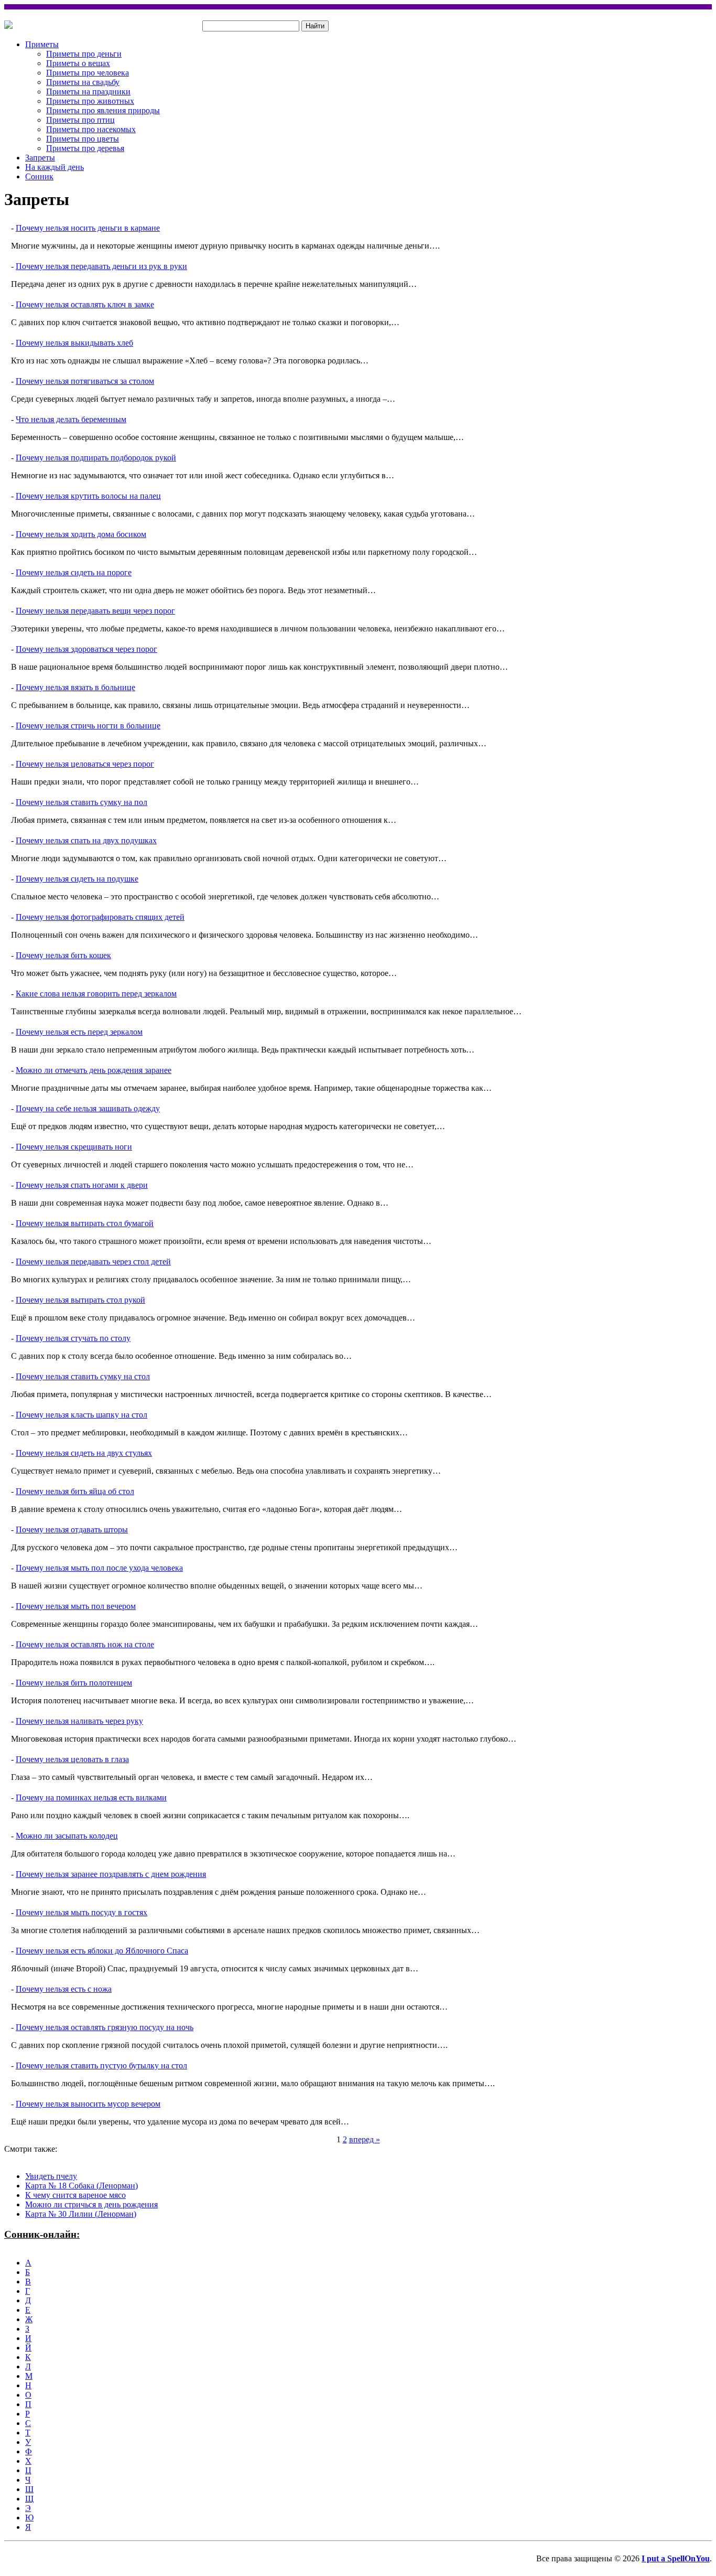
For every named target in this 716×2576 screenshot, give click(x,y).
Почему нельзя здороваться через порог (86, 649)
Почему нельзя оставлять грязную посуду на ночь (105, 2027)
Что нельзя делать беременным (71, 419)
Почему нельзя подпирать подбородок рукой (96, 458)
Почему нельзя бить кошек (63, 955)
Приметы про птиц (80, 120)
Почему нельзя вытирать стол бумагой (85, 1223)
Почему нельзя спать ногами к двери (82, 1185)
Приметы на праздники (88, 92)
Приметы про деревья (85, 148)
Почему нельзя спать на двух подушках (86, 840)
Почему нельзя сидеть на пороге (74, 572)
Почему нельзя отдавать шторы (72, 1529)
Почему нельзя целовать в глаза (72, 1759)
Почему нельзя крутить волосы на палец (88, 496)
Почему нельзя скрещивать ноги (74, 1147)
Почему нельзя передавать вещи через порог (95, 611)
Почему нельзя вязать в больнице (75, 687)
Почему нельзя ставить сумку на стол (83, 1376)
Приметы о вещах (78, 63)
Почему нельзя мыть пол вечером (76, 1606)
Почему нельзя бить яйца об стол (75, 1491)
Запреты (40, 158)
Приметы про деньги (84, 54)
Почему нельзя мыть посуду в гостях (82, 1912)
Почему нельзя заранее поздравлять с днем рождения (111, 1874)
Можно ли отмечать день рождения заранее (94, 1070)
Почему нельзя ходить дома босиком (81, 534)
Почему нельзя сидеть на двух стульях (84, 1453)
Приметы (42, 44)
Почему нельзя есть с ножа (64, 1989)
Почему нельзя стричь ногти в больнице (88, 726)
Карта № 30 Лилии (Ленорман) (81, 2214)
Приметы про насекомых (91, 129)
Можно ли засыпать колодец (67, 1836)
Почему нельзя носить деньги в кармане (88, 228)
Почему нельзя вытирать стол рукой (80, 1300)
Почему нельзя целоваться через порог (85, 764)
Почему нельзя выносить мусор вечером (88, 2104)
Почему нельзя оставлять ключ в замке (85, 304)
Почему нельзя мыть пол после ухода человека (99, 1568)
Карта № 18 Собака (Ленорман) (82, 2186)
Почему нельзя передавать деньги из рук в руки (101, 266)
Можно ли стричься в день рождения (91, 2204)
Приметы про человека (88, 73)
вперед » (365, 2139)
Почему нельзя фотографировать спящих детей (100, 917)
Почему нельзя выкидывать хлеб (74, 343)
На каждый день (55, 167)
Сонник (39, 176)
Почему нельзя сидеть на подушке (77, 879)
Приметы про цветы (83, 139)
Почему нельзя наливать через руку (79, 1721)
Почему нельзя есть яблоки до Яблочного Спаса (102, 1951)
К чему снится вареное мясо (75, 2195)
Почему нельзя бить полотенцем (74, 1683)
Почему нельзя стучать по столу (73, 1338)
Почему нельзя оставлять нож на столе (85, 1644)
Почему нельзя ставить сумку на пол (82, 802)
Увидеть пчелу (51, 2176)
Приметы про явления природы (103, 110)
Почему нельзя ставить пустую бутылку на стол (101, 2065)
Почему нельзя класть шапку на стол (82, 1415)
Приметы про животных (90, 101)
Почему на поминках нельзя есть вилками (91, 1797)
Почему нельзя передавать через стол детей (93, 1262)
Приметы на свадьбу (83, 82)
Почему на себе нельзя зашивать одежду (88, 1108)
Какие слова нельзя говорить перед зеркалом (96, 994)
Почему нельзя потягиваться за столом (85, 381)
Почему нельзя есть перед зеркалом (79, 1032)
